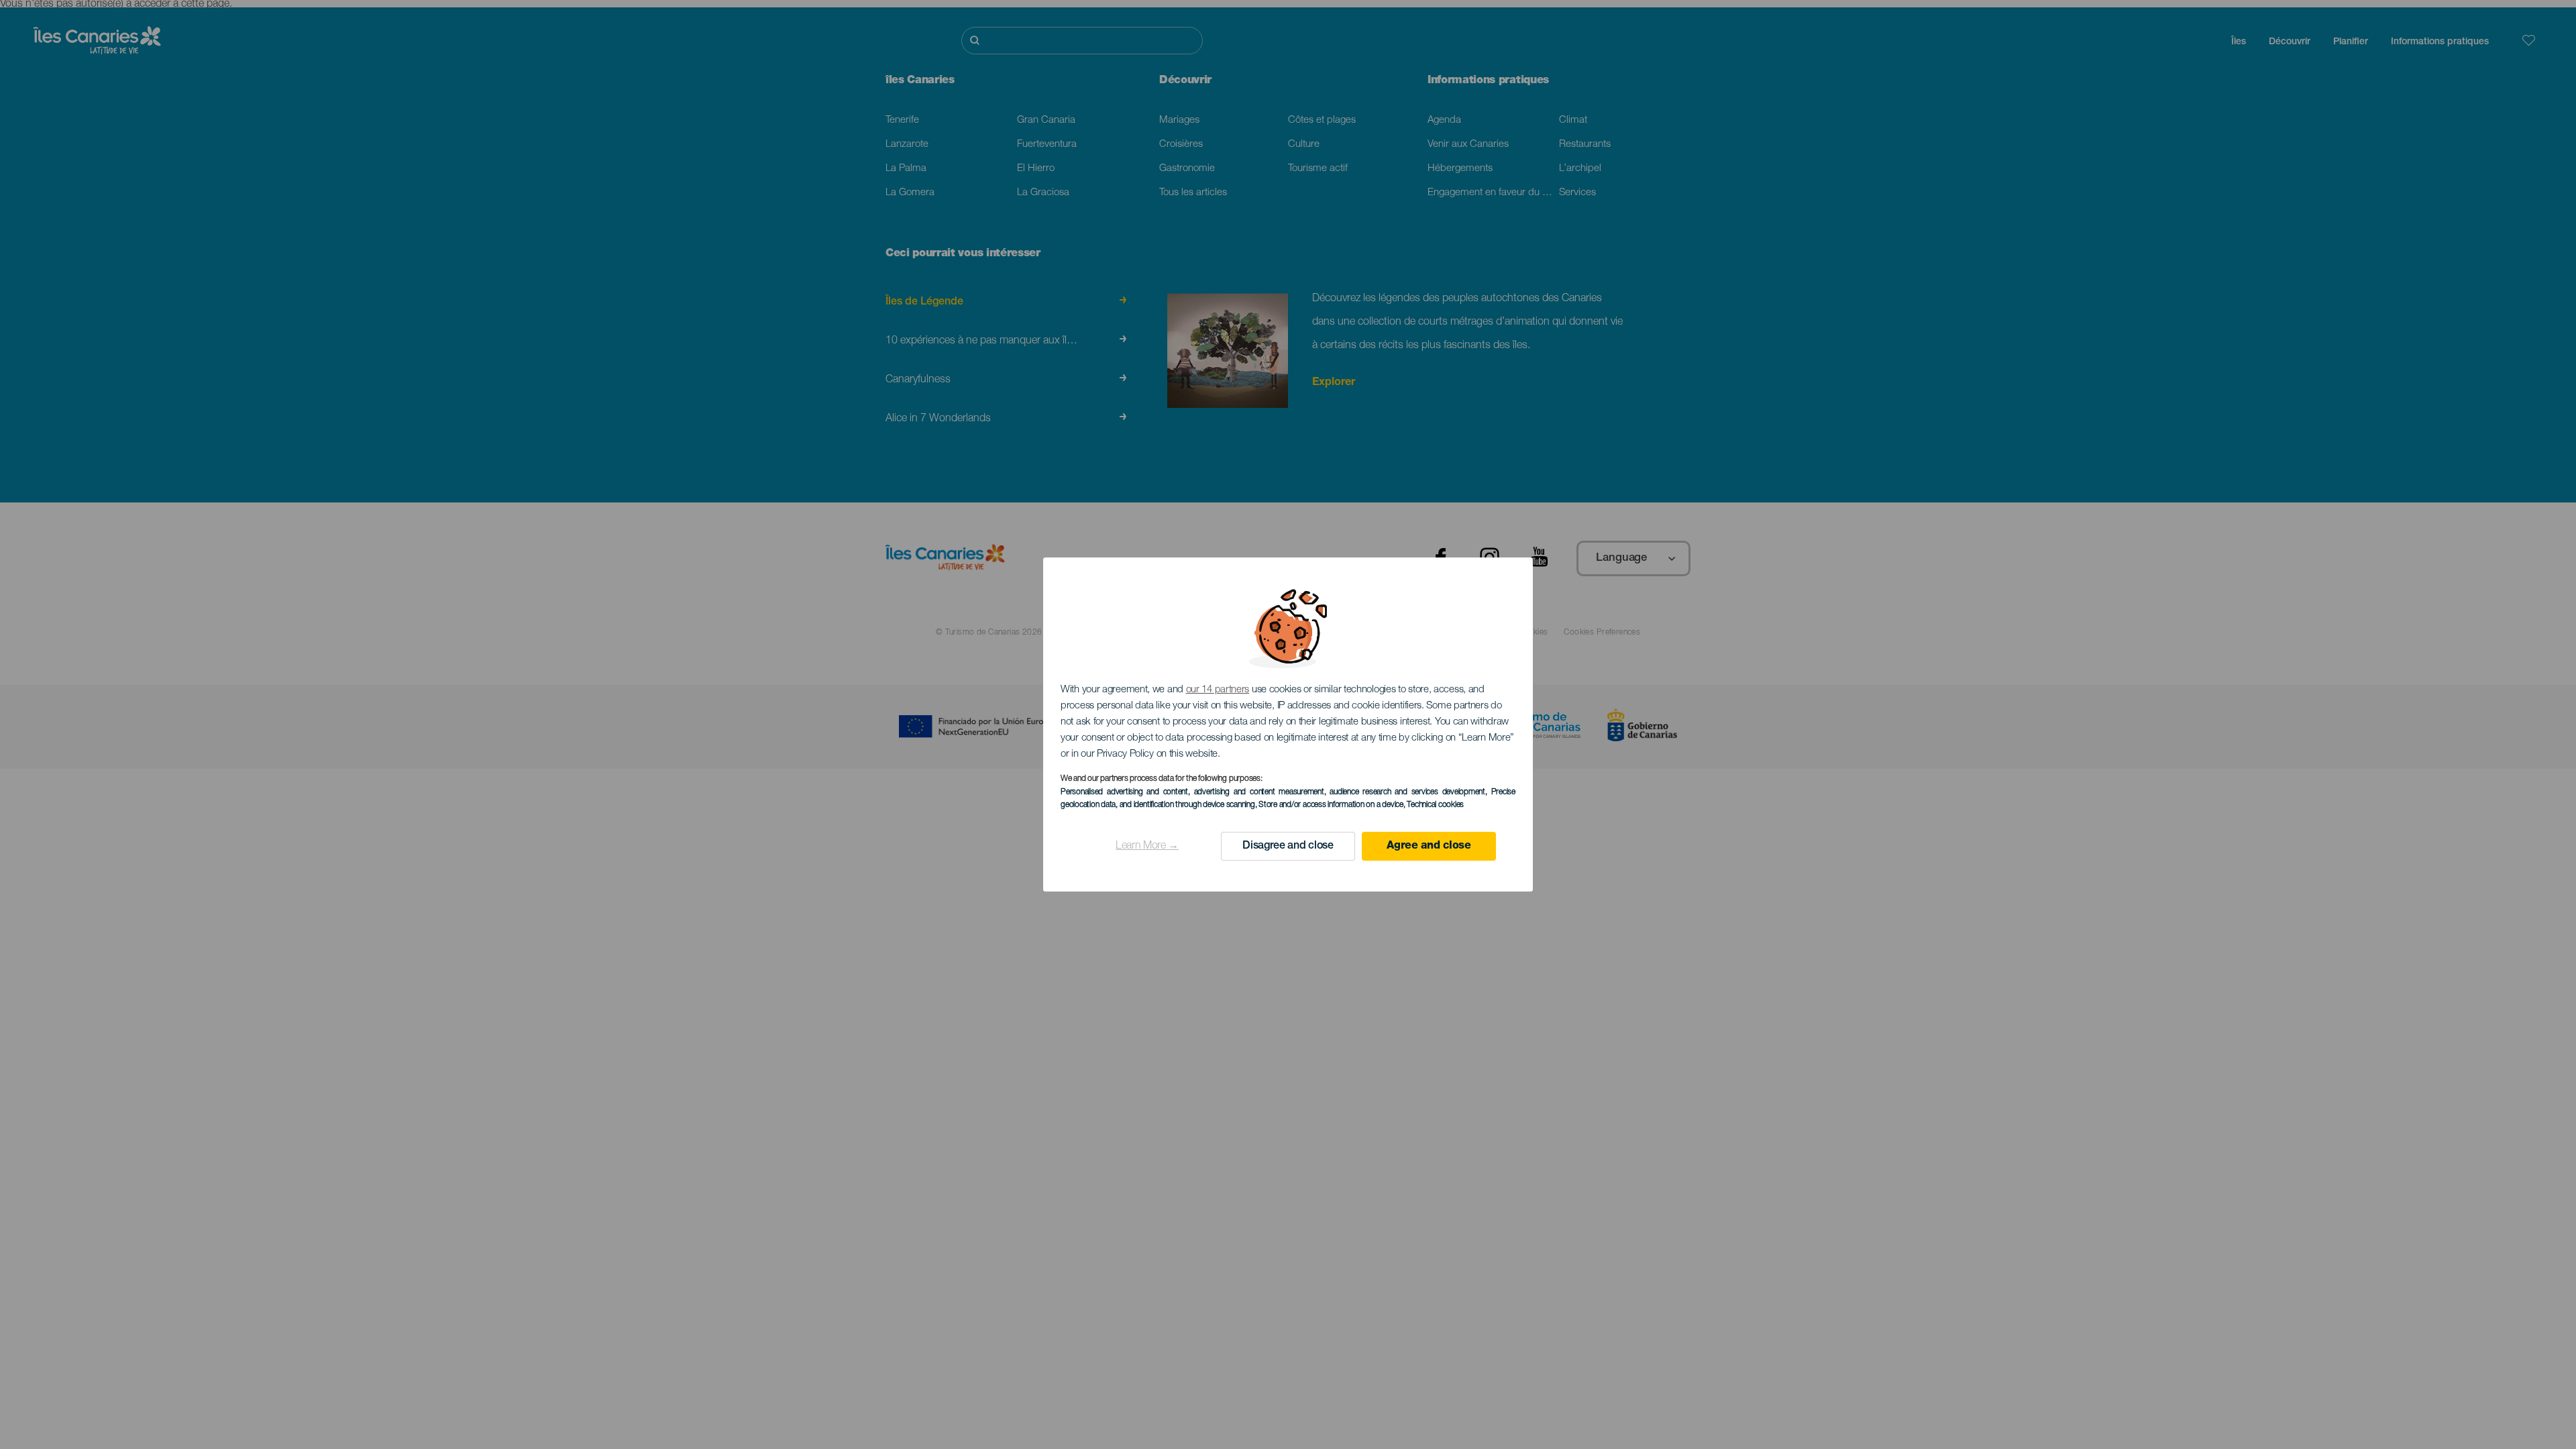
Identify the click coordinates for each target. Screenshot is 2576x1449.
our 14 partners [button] (1218, 690)
